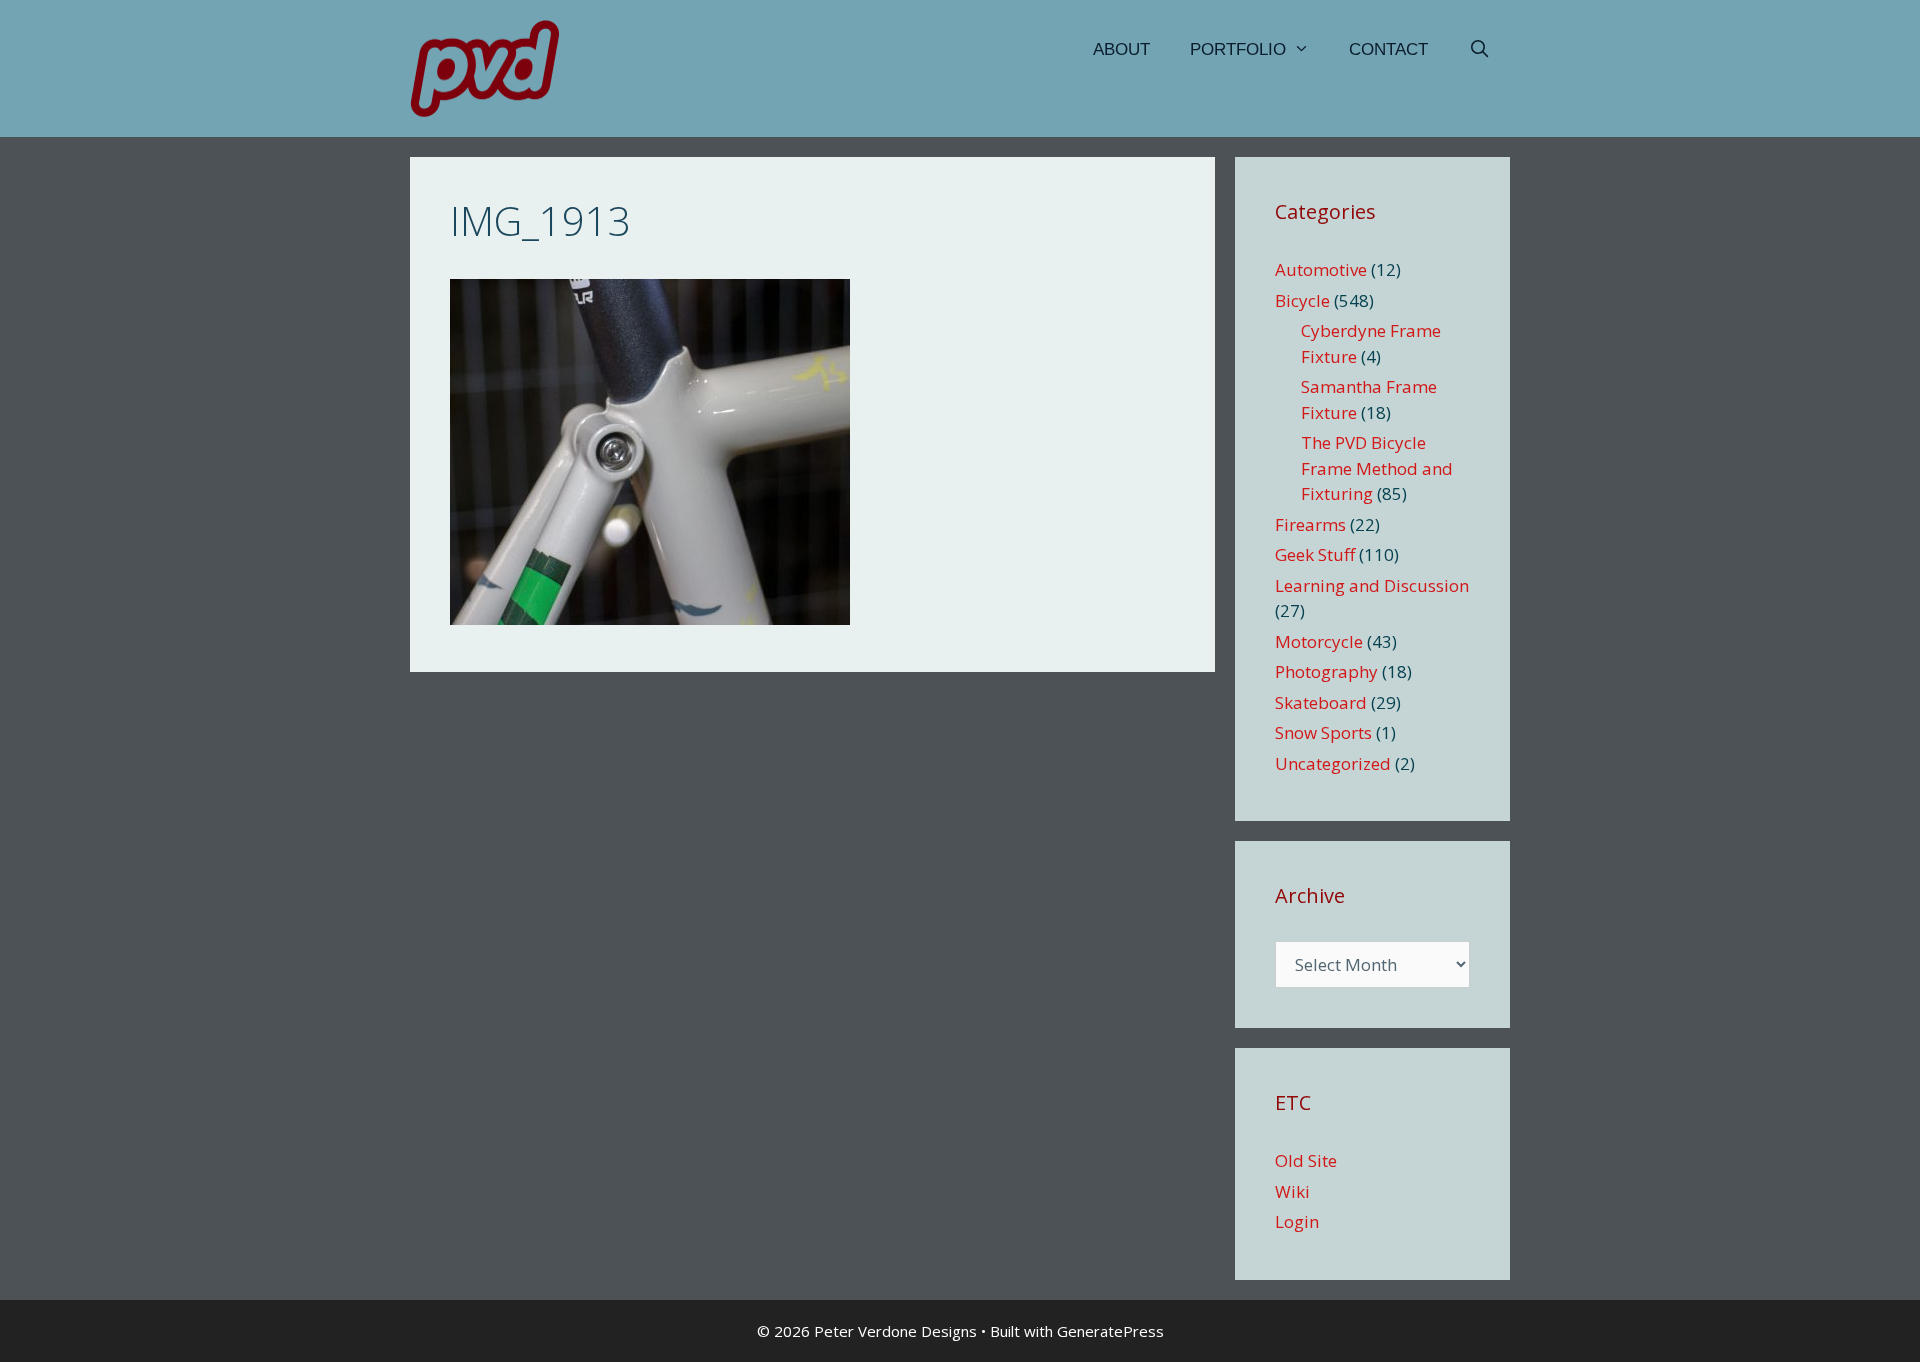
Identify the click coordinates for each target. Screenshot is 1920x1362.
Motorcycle (1319, 641)
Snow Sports (1323, 732)
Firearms (1310, 524)
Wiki (1292, 1191)
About (1121, 49)
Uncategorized (1333, 763)
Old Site (1306, 1160)
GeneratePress (1110, 1331)
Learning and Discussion (1372, 585)
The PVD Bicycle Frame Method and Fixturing (1377, 468)
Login (1297, 1221)
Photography (1326, 671)
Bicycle (1302, 300)
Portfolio (1238, 49)
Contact (1388, 49)
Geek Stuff (1315, 554)
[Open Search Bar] (1479, 50)
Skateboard (1321, 702)
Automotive (1321, 269)
